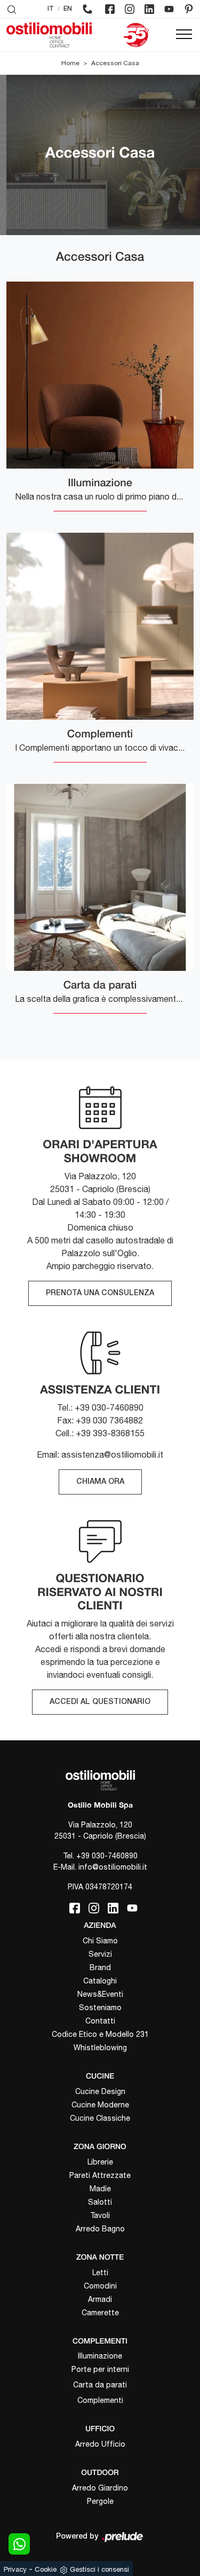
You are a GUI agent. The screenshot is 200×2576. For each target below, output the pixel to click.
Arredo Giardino (100, 2488)
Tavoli (100, 2215)
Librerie (100, 2162)
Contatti (100, 2021)
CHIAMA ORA (100, 1482)
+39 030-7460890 (107, 1856)
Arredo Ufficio (100, 2444)
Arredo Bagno (100, 2229)
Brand (100, 1967)
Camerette (100, 2313)
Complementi (100, 2400)
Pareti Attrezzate (100, 2175)
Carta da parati (100, 2385)
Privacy (15, 2569)
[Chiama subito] (87, 9)
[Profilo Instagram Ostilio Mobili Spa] (130, 9)
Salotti (100, 2202)
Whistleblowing (100, 2048)
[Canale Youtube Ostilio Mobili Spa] (169, 9)
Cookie (46, 2569)
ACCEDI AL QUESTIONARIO (100, 1702)
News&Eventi (100, 1994)
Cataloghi (100, 1981)
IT (51, 9)
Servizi (100, 1954)
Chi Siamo (100, 1941)
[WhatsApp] (19, 2544)
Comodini (100, 2286)
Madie (100, 2189)
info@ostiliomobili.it (113, 1867)
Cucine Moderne (100, 2105)
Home (70, 63)
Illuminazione (100, 2356)
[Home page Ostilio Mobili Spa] (49, 35)
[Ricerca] (12, 9)
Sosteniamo (100, 2007)
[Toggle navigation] (184, 35)
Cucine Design (100, 2091)
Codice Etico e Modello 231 (100, 2034)
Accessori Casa (115, 63)
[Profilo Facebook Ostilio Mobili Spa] (110, 9)
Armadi (100, 2299)
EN (68, 9)
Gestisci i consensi (99, 2569)
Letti (100, 2273)
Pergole (100, 2501)
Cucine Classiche (100, 2118)
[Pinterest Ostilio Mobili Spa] (189, 9)
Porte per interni (100, 2369)
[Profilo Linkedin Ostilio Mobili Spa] (149, 9)
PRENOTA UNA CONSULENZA (100, 1293)
